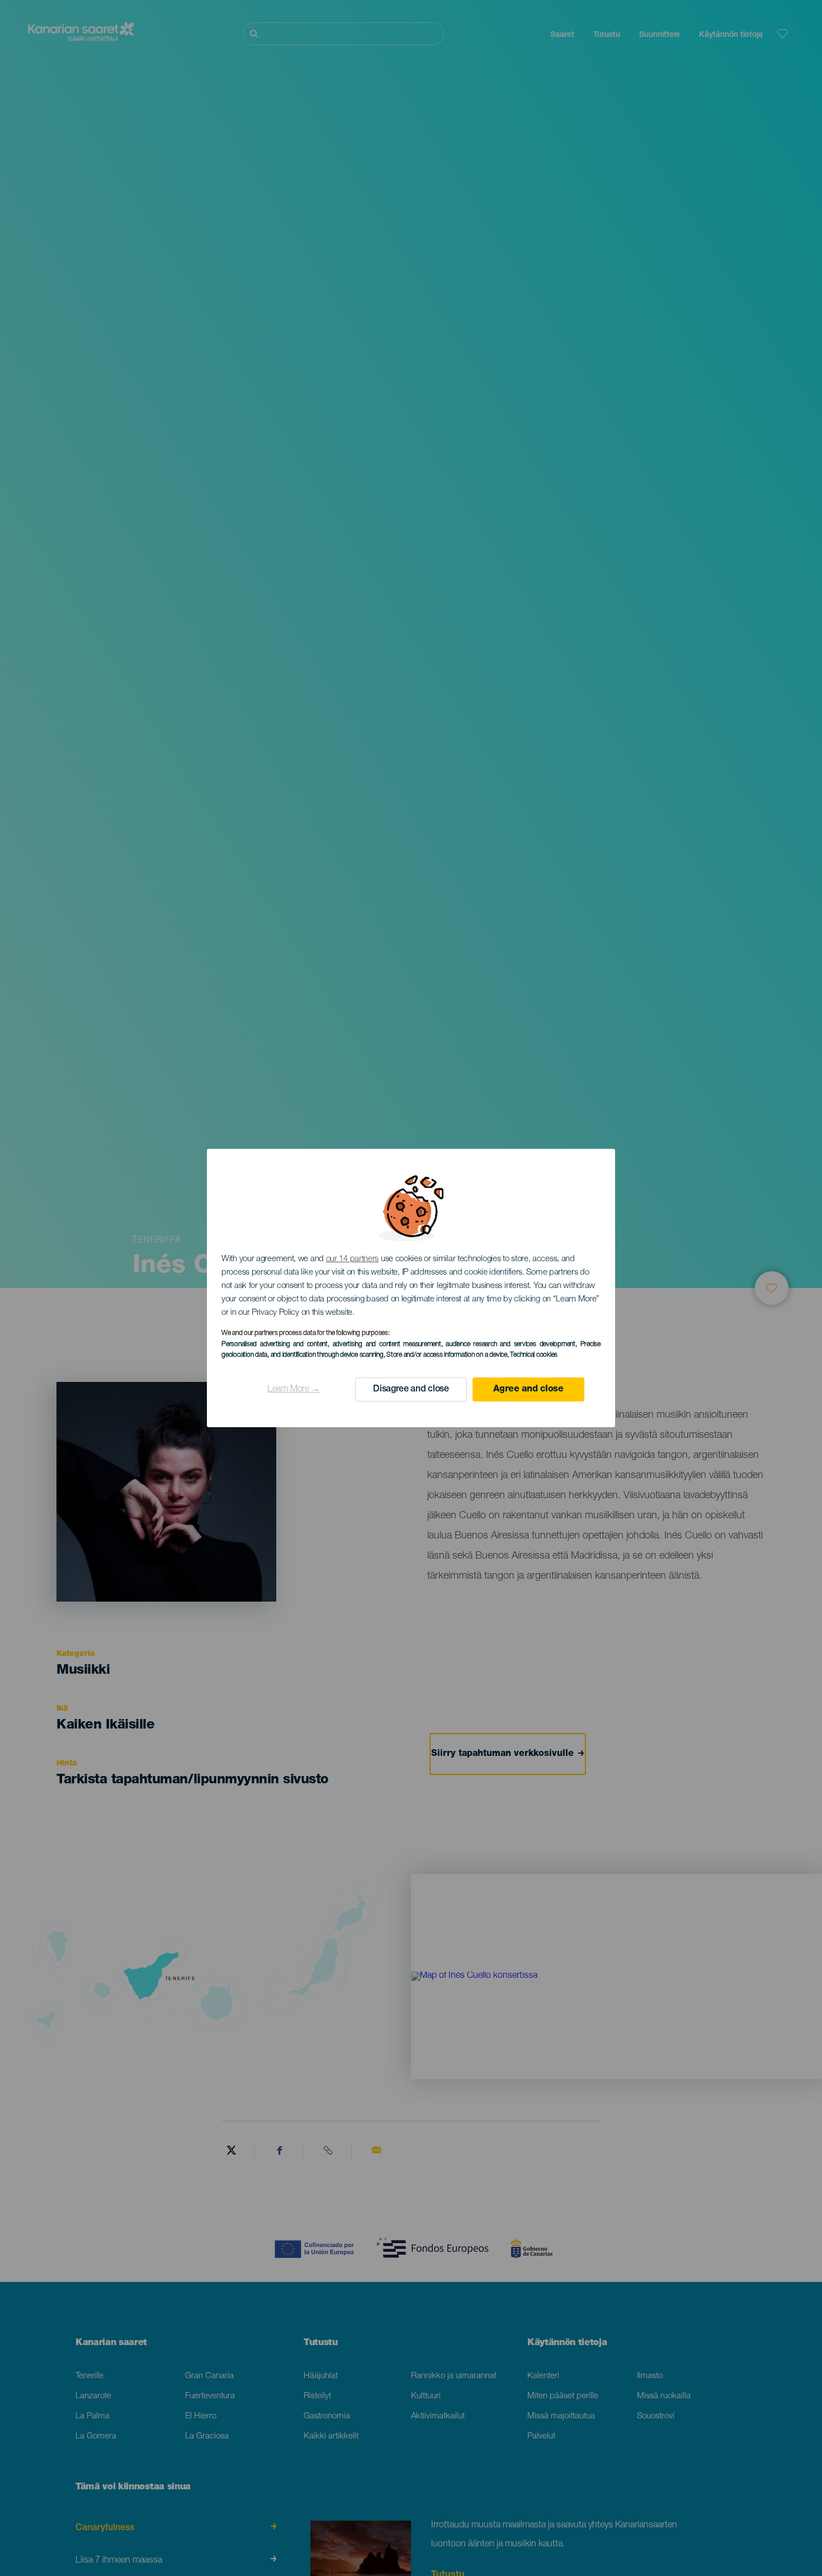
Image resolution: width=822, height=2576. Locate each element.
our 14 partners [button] (353, 1259)
